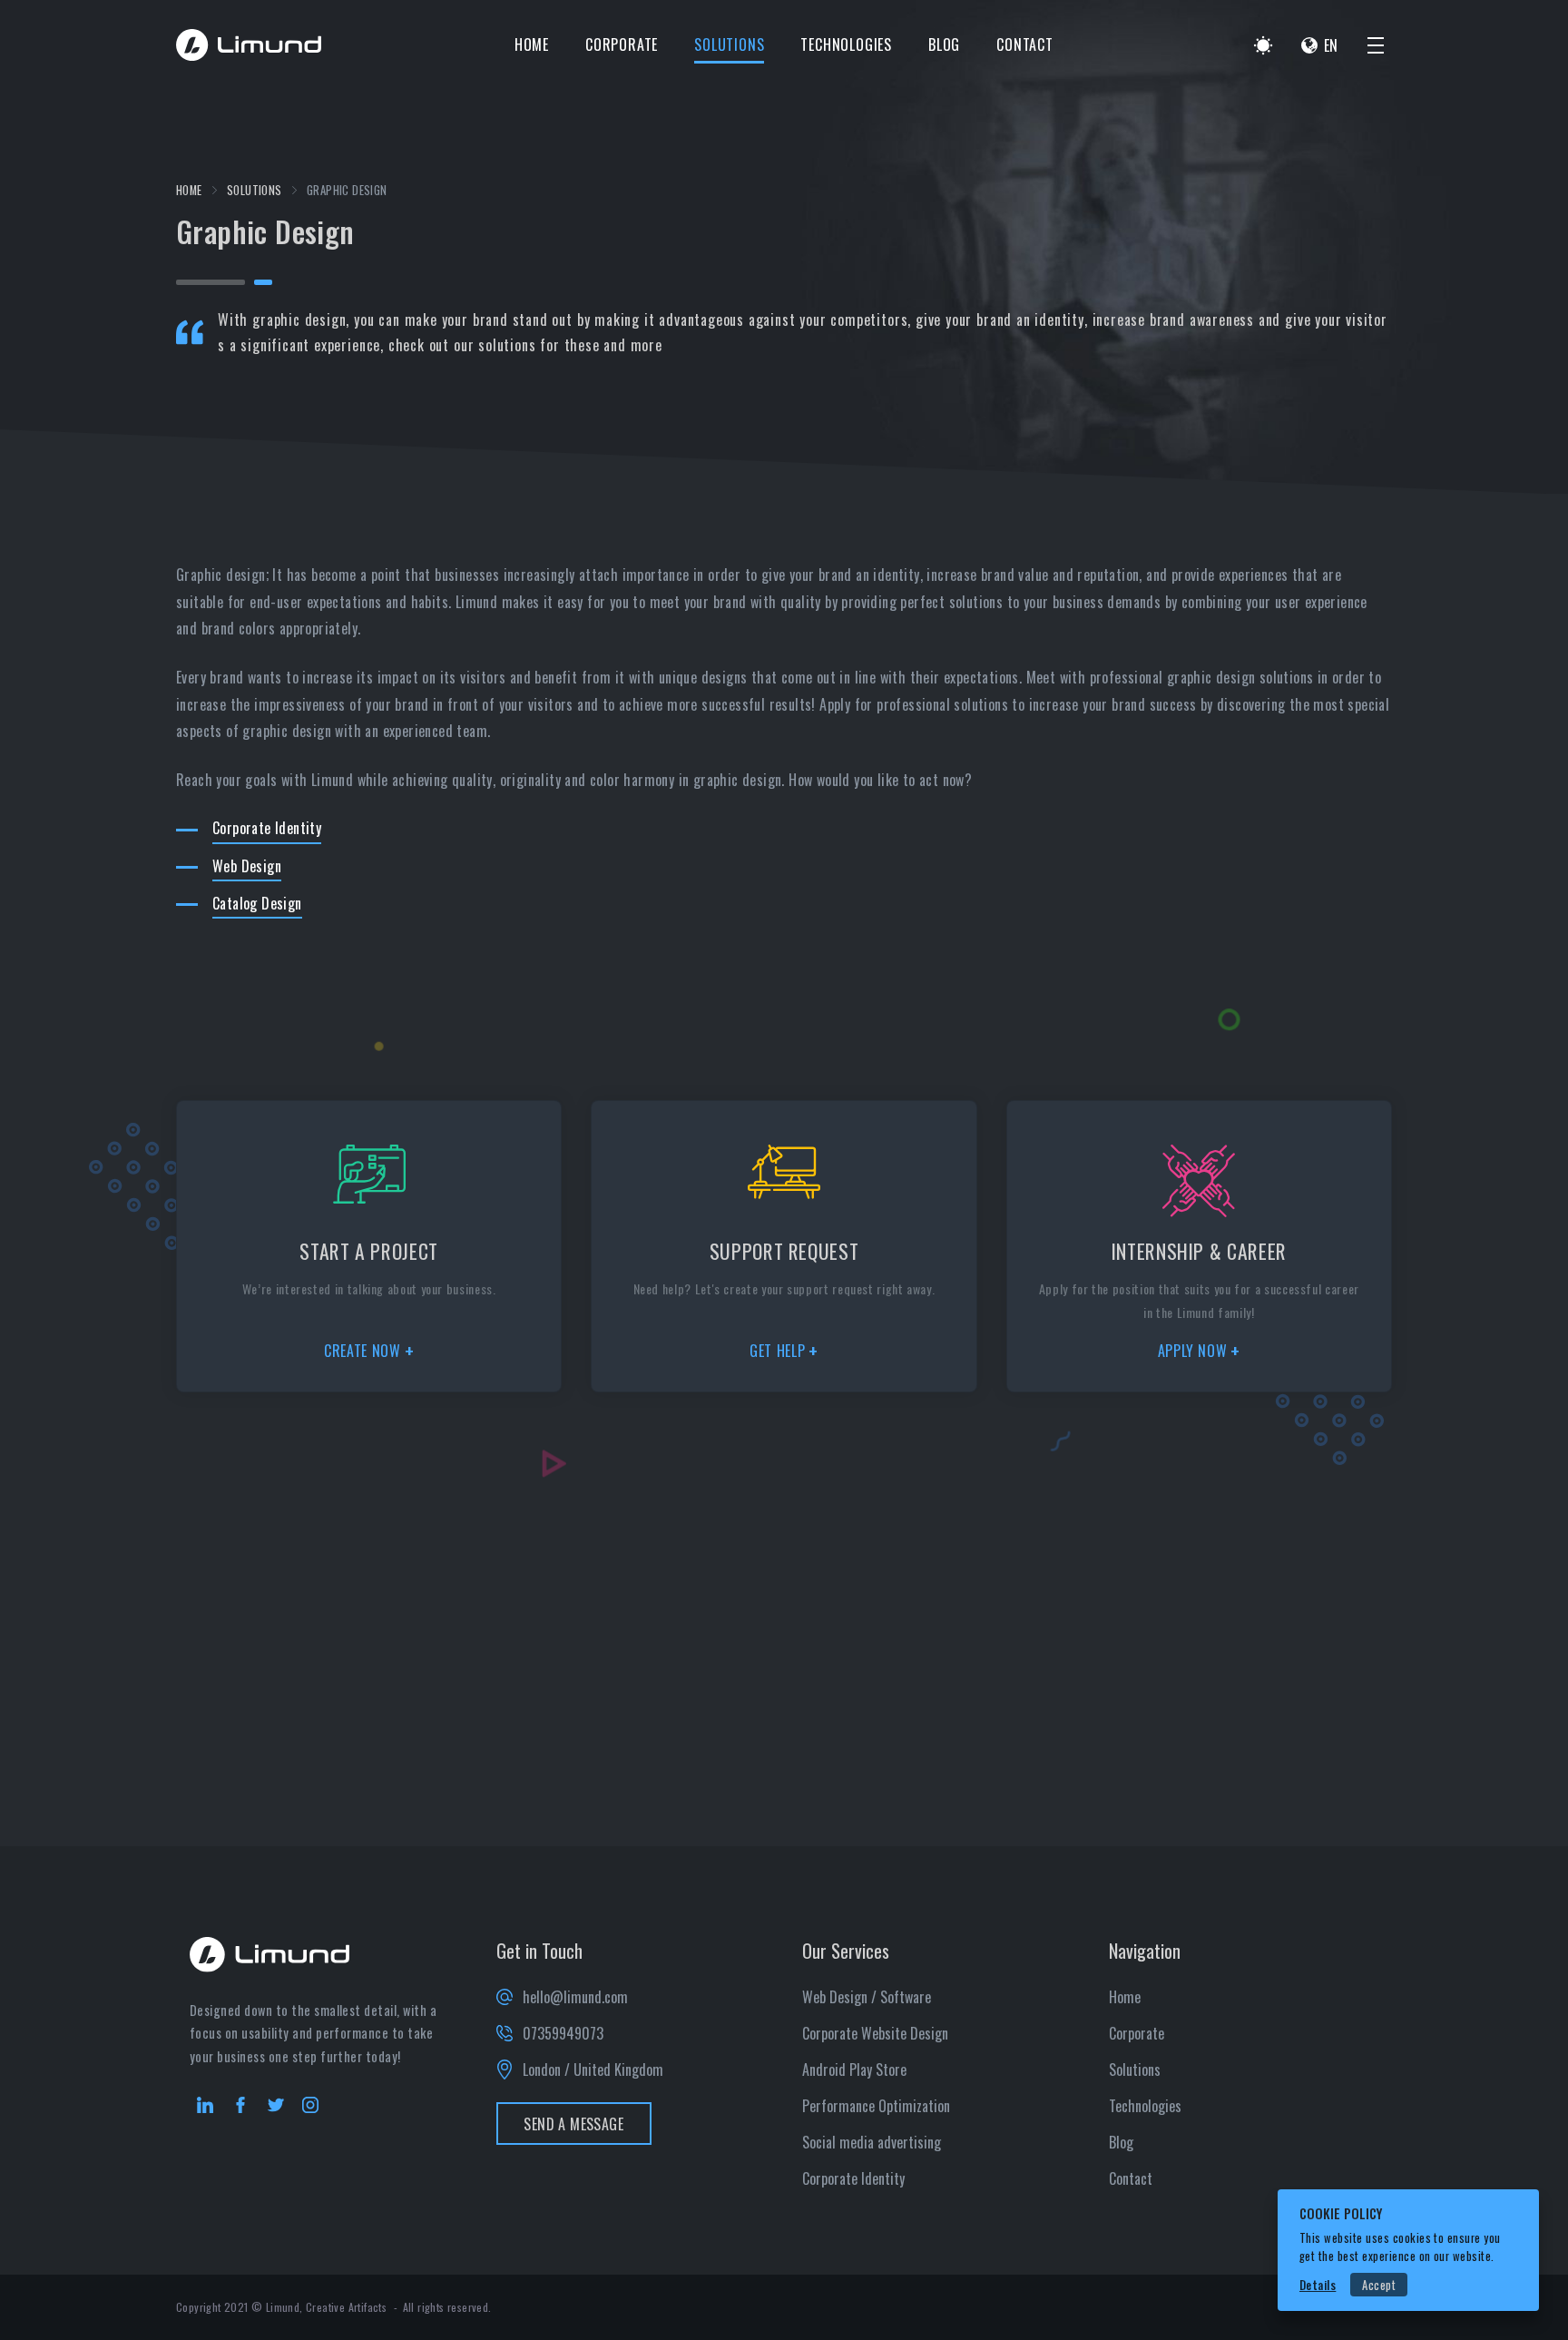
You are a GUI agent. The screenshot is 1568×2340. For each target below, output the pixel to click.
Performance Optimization (876, 2106)
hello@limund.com (575, 1997)
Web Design (247, 866)
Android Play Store (854, 2070)
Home (532, 44)
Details (1318, 2285)
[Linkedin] (205, 2105)
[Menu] (1376, 45)
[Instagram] (310, 2105)
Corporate (622, 44)
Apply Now (1193, 1351)
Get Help (777, 1351)
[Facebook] (240, 2105)
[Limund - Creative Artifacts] (249, 45)
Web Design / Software (867, 1997)
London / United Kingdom (593, 2070)
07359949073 (563, 2033)
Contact (1025, 44)
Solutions (729, 44)
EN (1331, 45)
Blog (944, 44)
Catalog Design (257, 903)
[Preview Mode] (1263, 45)
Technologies (846, 44)
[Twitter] (276, 2105)
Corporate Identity (267, 828)
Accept (1379, 2285)
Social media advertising (872, 2142)
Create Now (362, 1351)
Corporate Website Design (875, 2033)
